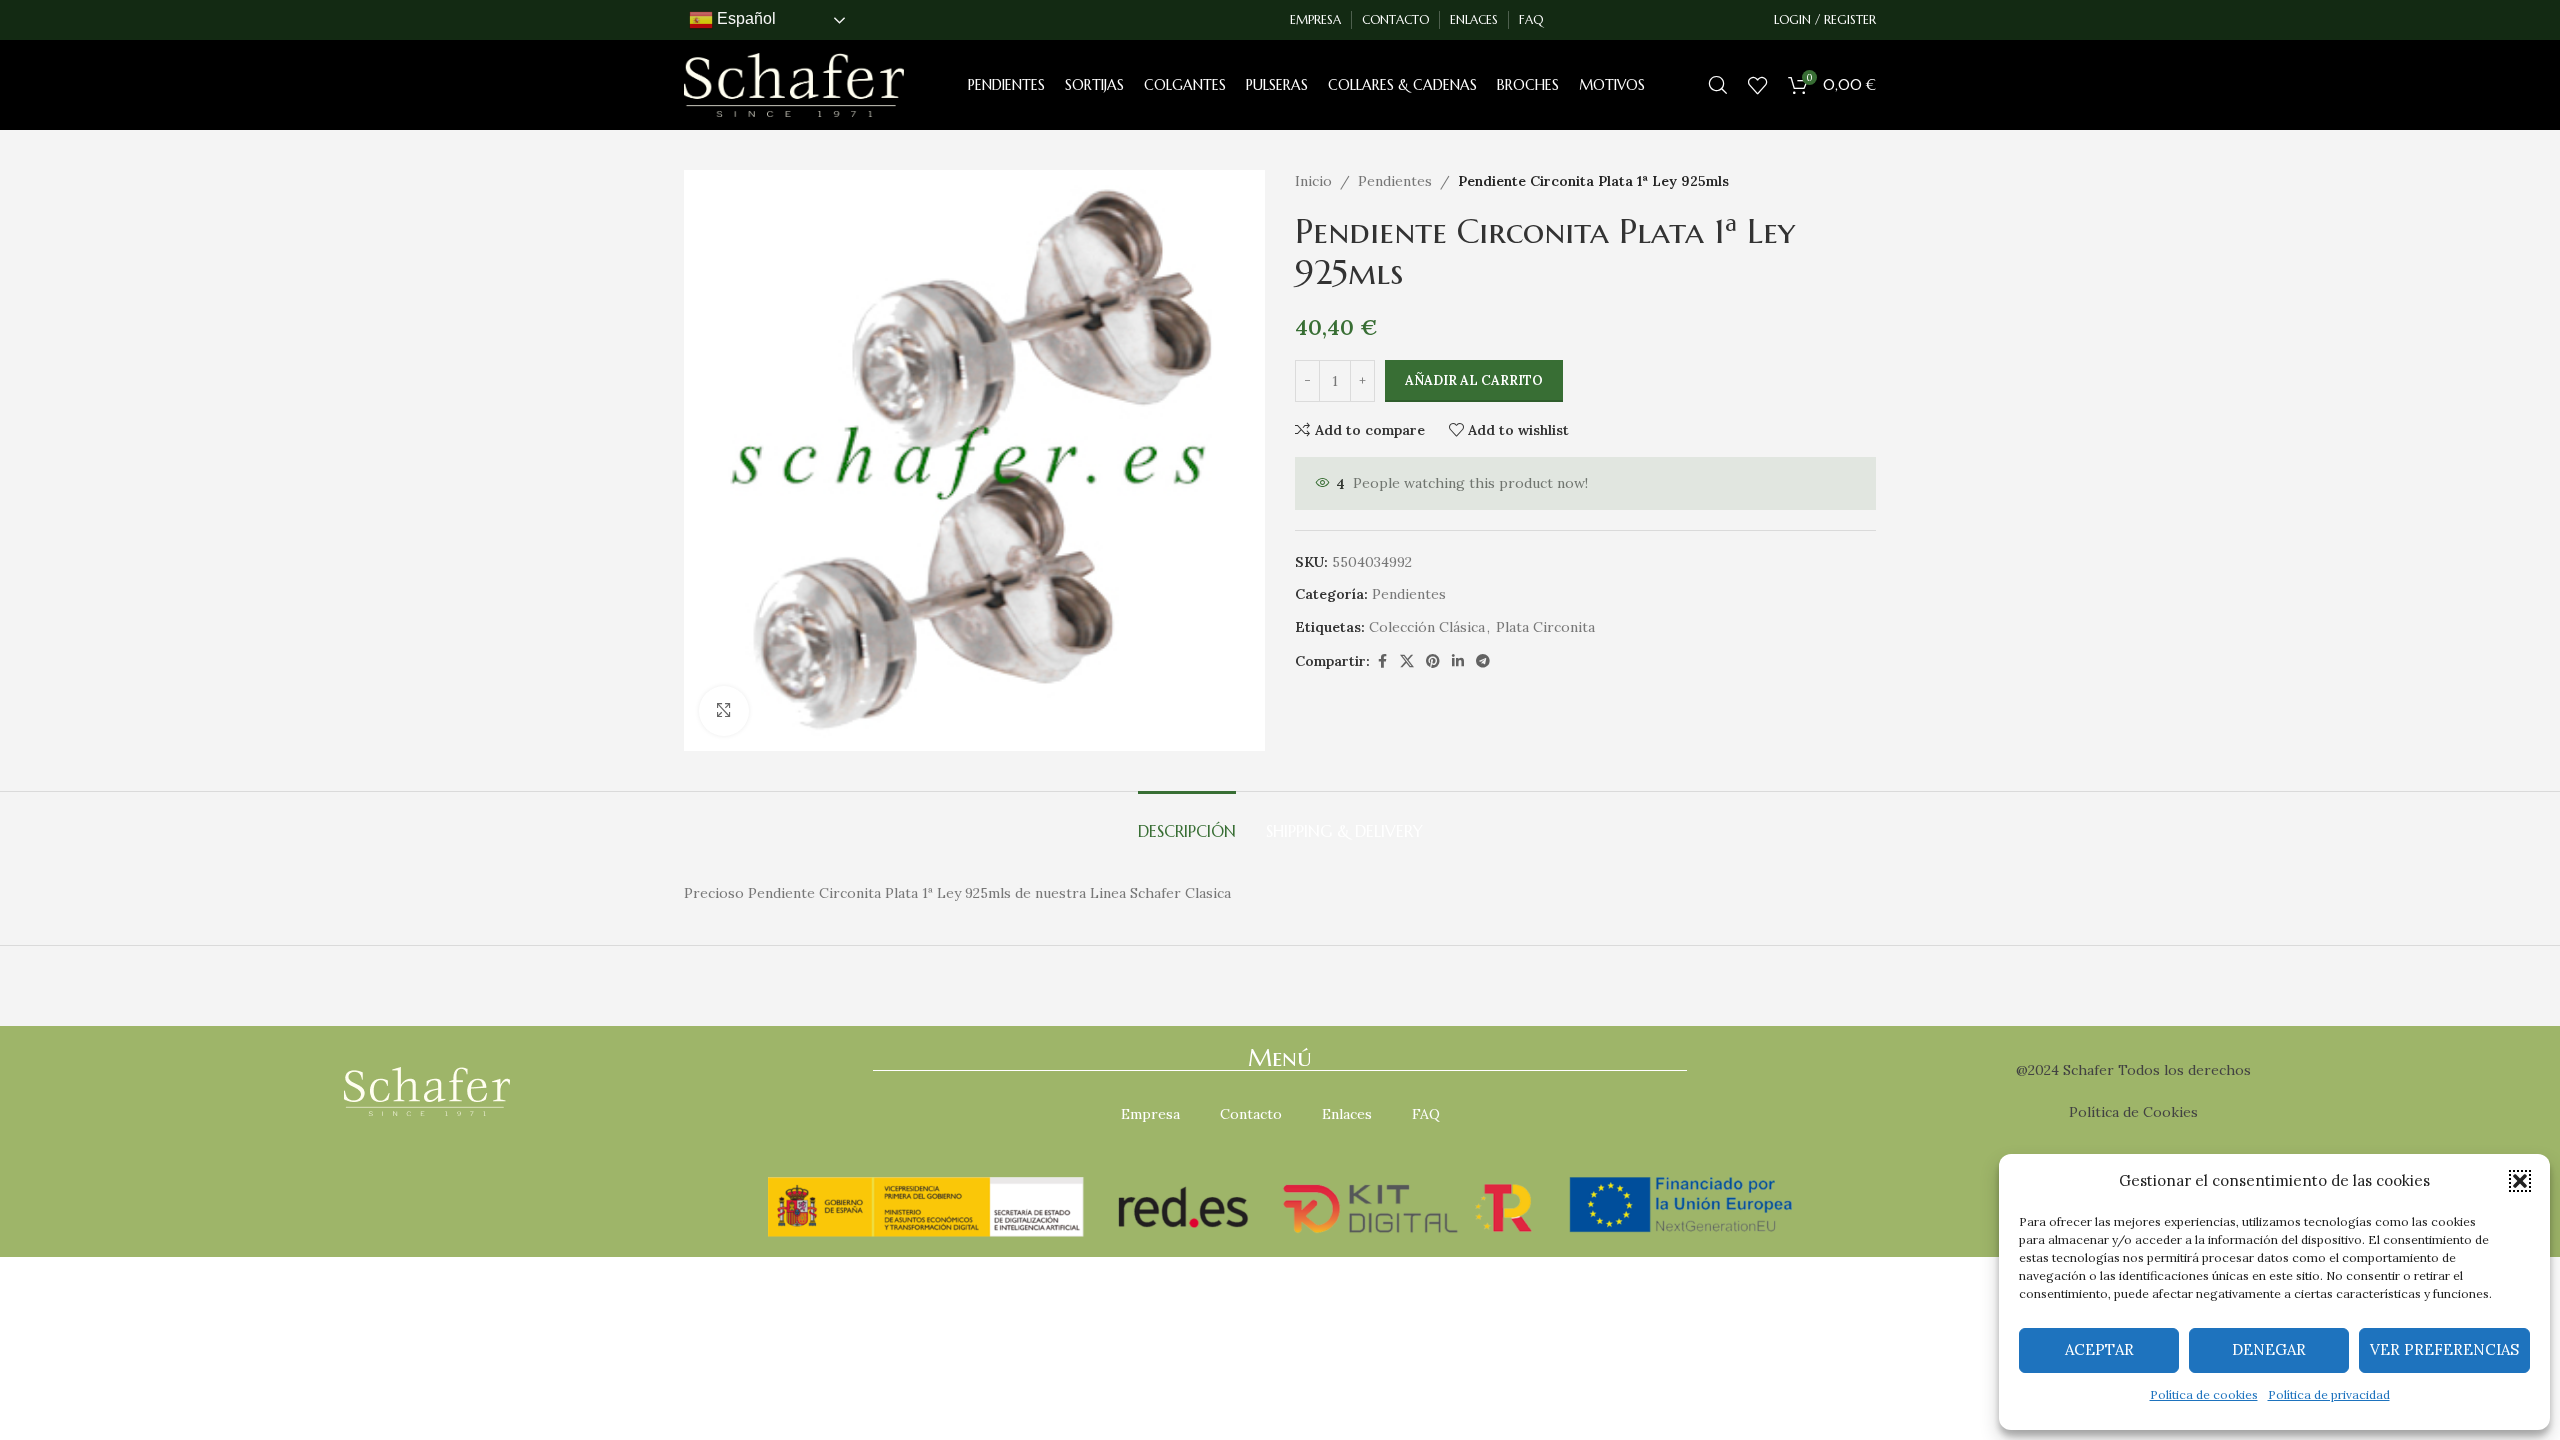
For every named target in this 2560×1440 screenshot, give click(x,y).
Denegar (2269, 1349)
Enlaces (1347, 1114)
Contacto (1251, 1114)
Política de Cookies (2133, 1112)
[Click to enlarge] (724, 711)
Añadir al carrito (1474, 380)
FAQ (1426, 1114)
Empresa (1150, 1114)
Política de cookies (2204, 1394)
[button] (2520, 1181)
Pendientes (1395, 181)
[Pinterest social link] (1433, 661)
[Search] (1718, 85)
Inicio (1313, 181)
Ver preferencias (2444, 1349)
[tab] (1187, 821)
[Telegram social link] (1483, 661)
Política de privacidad (2329, 1394)
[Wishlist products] (1758, 85)
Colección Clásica (1427, 627)
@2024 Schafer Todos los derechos (2133, 1070)
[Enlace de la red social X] (1407, 661)
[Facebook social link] (1382, 661)
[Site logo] (794, 84)
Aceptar (2099, 1349)
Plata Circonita (1545, 627)
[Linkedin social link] (1458, 661)
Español (744, 18)
